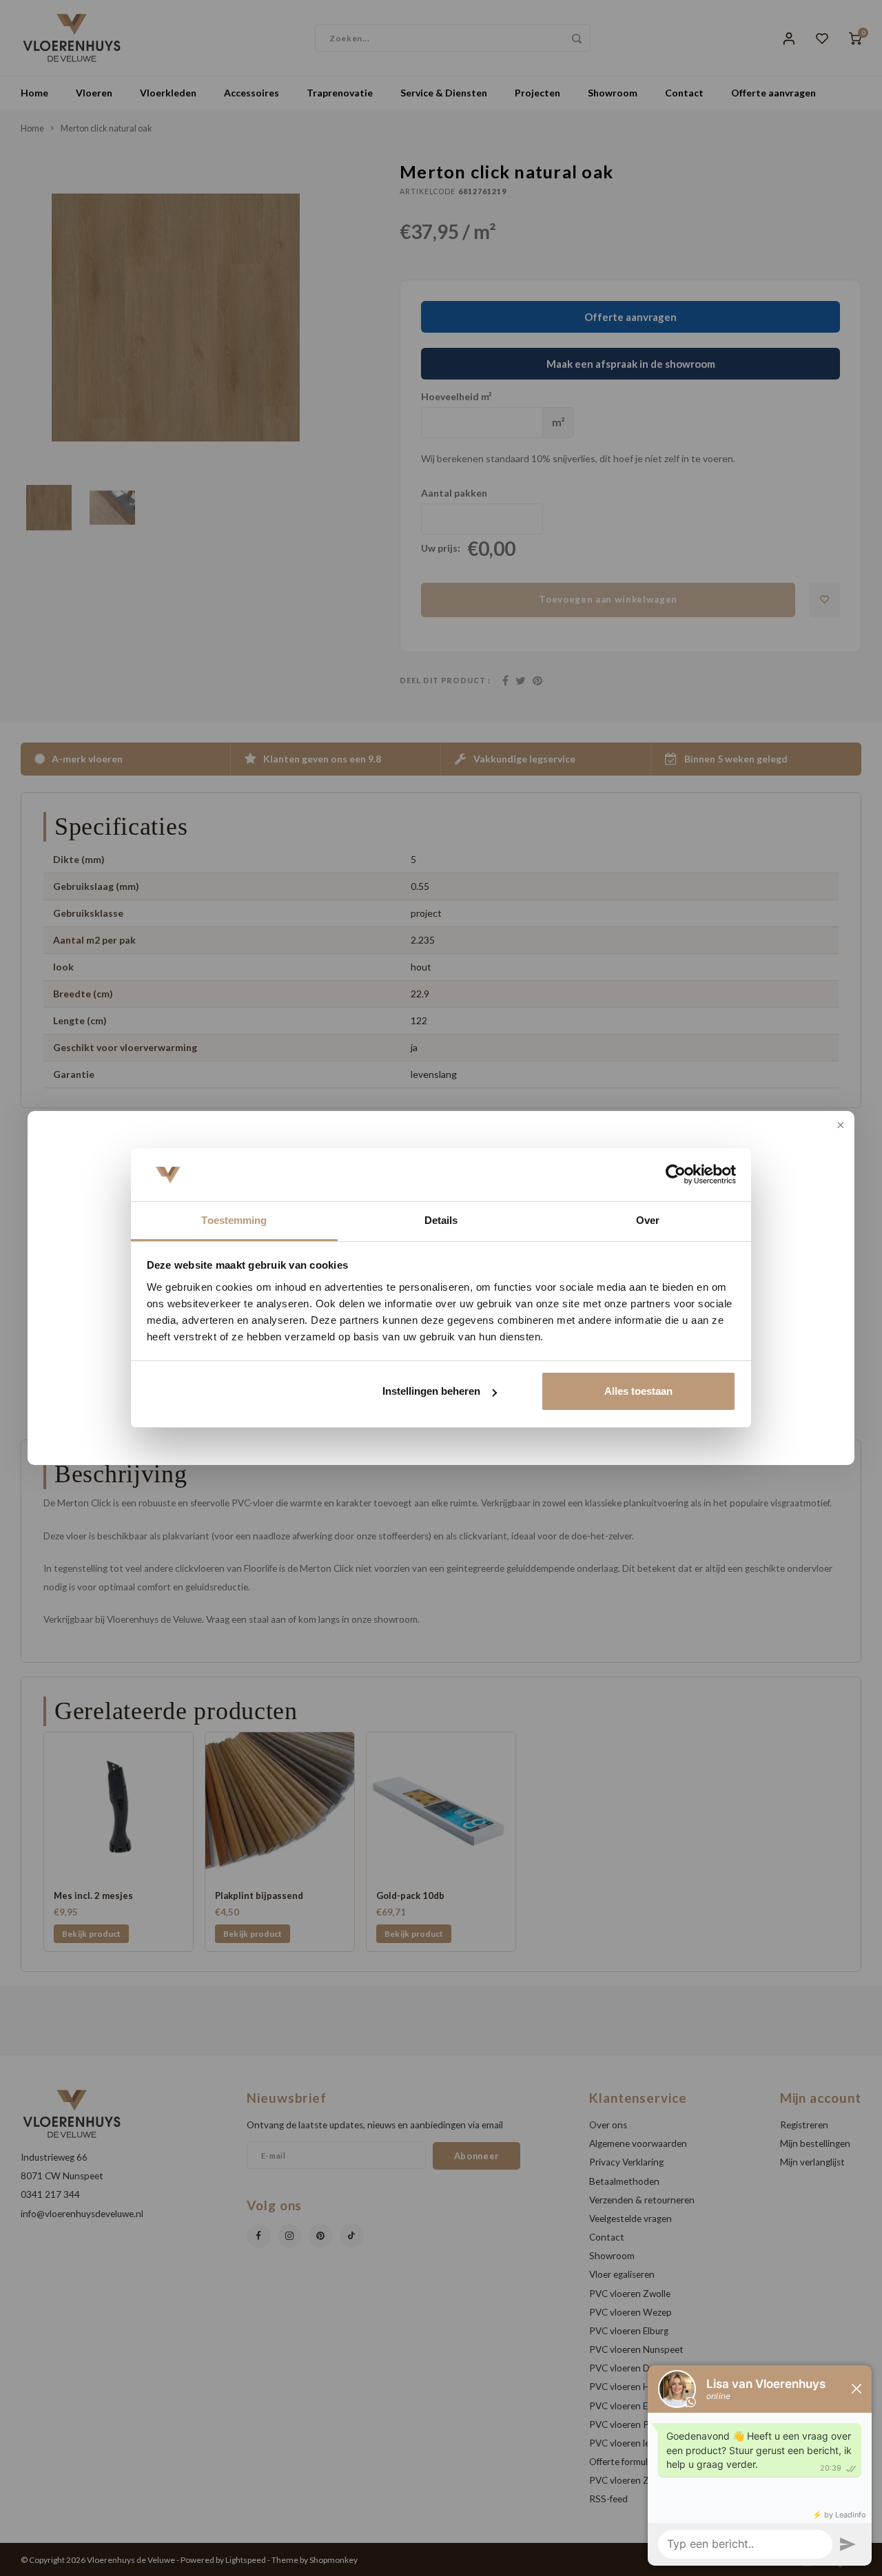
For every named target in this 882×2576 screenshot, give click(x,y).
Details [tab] (441, 1220)
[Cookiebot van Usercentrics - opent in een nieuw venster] (676, 1175)
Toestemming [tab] (234, 1220)
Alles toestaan (638, 1391)
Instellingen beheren (431, 1391)
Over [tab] (648, 1220)
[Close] (839, 1126)
